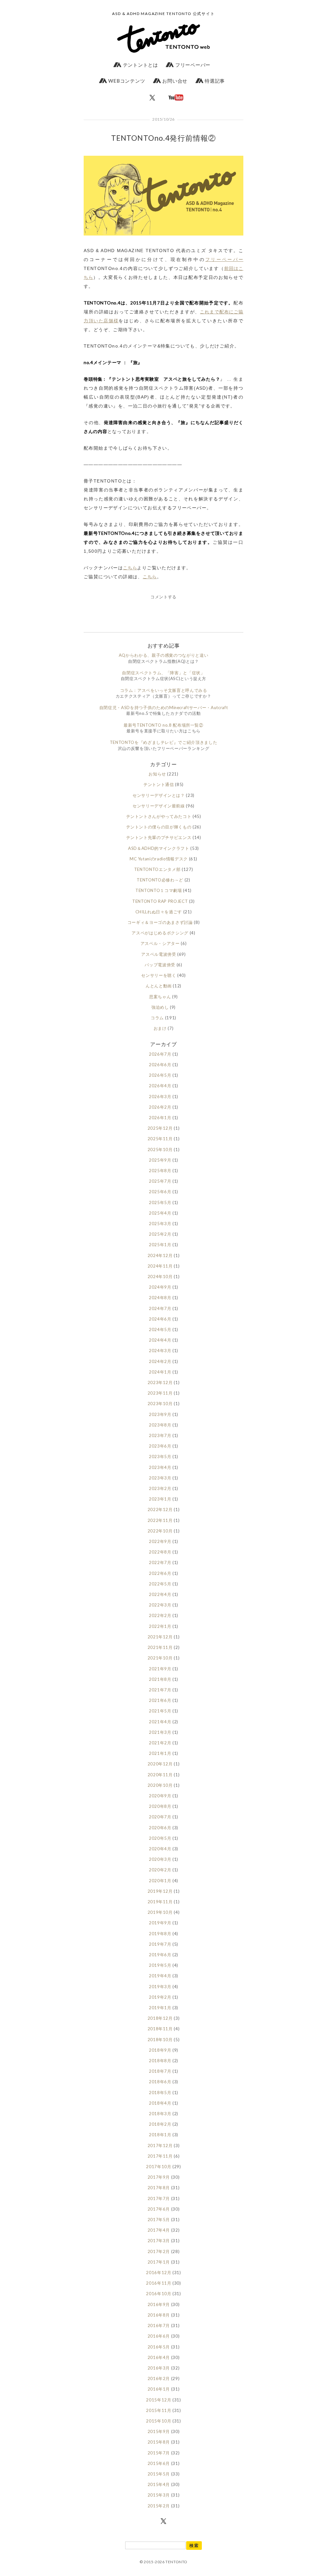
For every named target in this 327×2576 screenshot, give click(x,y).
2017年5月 (159, 2220)
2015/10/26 (163, 119)
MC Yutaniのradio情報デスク (159, 859)
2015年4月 (159, 2484)
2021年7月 (160, 1690)
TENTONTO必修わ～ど (160, 880)
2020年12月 (160, 1764)
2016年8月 (159, 2315)
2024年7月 (160, 1308)
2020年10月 (160, 1785)
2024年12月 (160, 1255)
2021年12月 (160, 1637)
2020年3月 (160, 1859)
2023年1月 (160, 1499)
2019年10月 (160, 1912)
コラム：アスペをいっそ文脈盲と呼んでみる (164, 690)
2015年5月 (159, 2474)
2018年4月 (160, 2103)
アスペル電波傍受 (159, 954)
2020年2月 (160, 1870)
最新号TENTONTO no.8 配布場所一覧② (163, 725)
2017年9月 (159, 2177)
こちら (130, 568)
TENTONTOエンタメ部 (157, 869)
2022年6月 (160, 1573)
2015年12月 (159, 2400)
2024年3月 (160, 1351)
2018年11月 (160, 2029)
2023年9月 (160, 1414)
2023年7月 (160, 1435)
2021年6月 (160, 1700)
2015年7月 (159, 2453)
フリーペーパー (192, 65)
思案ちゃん (160, 997)
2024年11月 (160, 1266)
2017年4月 (159, 2230)
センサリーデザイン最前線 (159, 806)
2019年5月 (160, 1965)
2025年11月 (160, 1139)
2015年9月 (159, 2431)
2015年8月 (159, 2442)
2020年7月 (160, 1817)
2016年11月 (159, 2283)
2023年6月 (160, 1446)
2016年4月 (159, 2357)
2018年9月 (160, 2050)
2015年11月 (159, 2410)
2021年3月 (160, 1732)
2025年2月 (160, 1234)
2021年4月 (160, 1722)
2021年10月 (160, 1658)
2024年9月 (160, 1287)
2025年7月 (160, 1181)
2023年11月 (160, 1393)
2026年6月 (160, 1065)
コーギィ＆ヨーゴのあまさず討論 (160, 922)
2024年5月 (160, 1329)
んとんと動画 (159, 986)
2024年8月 (160, 1298)
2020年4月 (160, 1849)
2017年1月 (159, 2262)
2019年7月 (160, 1944)
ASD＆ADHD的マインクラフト (159, 848)
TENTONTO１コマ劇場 (159, 890)
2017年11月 (160, 2156)
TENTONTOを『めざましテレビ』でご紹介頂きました (164, 742)
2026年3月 (160, 1097)
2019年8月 (160, 1934)
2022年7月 (160, 1562)
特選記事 (214, 81)
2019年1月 (160, 2008)
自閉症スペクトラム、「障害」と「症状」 (163, 673)
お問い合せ (175, 81)
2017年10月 (159, 2167)
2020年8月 (160, 1806)
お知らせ (157, 774)
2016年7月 (159, 2325)
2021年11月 (160, 1647)
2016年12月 (159, 2273)
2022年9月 (160, 1541)
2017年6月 (159, 2209)
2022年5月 (160, 1584)
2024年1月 (160, 1372)
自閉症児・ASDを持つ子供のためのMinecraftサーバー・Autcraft (163, 708)
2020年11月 (160, 1775)
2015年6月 (159, 2463)
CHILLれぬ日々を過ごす (159, 912)
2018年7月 (160, 2071)
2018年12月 (160, 2018)
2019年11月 (160, 1902)
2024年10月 (160, 1277)
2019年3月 (160, 1987)
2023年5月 (160, 1456)
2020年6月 (160, 1828)
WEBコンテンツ (126, 81)
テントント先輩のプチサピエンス (159, 837)
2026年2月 (160, 1107)
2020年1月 (160, 1881)
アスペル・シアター (160, 943)
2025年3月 (160, 1224)
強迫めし (160, 1007)
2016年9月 (159, 2304)
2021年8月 (160, 1679)
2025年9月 (160, 1160)
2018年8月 (160, 2061)
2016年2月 (159, 2378)
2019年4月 (160, 1976)
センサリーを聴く (159, 975)
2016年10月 (159, 2294)
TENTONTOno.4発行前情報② (164, 138)
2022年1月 (160, 1626)
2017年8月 (159, 2188)
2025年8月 (160, 1171)
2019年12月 (160, 1891)
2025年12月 (160, 1128)
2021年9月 (160, 1669)
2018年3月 (160, 2114)
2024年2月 (160, 1361)
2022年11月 (160, 1520)
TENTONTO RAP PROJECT (160, 901)
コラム (157, 1018)
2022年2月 (160, 1615)
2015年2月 (159, 2506)
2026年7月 (160, 1054)
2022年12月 (160, 1509)
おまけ (160, 1028)
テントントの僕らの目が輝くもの (159, 827)
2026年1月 (160, 1118)
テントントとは (140, 65)
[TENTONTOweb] (163, 40)
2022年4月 (160, 1594)
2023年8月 (160, 1425)
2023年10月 (160, 1404)
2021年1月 (160, 1753)
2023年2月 (160, 1488)
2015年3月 (159, 2495)
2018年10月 (160, 2040)
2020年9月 (160, 1796)
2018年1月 (160, 2135)
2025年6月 (160, 1192)
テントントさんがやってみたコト (159, 816)
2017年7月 (159, 2198)
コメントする (163, 597)
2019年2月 (160, 1997)
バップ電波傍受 (160, 965)
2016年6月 (159, 2336)
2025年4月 (160, 1213)
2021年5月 (160, 1711)
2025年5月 (160, 1202)
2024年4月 (160, 1340)
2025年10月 (160, 1149)
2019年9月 (160, 1923)
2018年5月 (160, 2093)
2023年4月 (160, 1467)
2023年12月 (160, 1382)
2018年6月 (160, 2082)
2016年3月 (159, 2368)
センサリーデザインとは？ (159, 795)
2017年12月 (160, 2145)
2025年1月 (160, 1245)
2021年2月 (160, 1743)
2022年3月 (160, 1605)
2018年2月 (160, 2124)
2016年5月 (159, 2347)
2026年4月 (160, 1086)
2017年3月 (159, 2241)
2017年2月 (159, 2251)
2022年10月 (160, 1531)
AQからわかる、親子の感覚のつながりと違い (164, 655)
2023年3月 (160, 1478)
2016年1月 (159, 2389)
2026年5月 (160, 1075)
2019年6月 (160, 1955)
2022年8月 (160, 1552)
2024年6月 (160, 1319)
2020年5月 (160, 1838)
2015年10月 (159, 2421)
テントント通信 (159, 784)
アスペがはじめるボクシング (160, 933)
